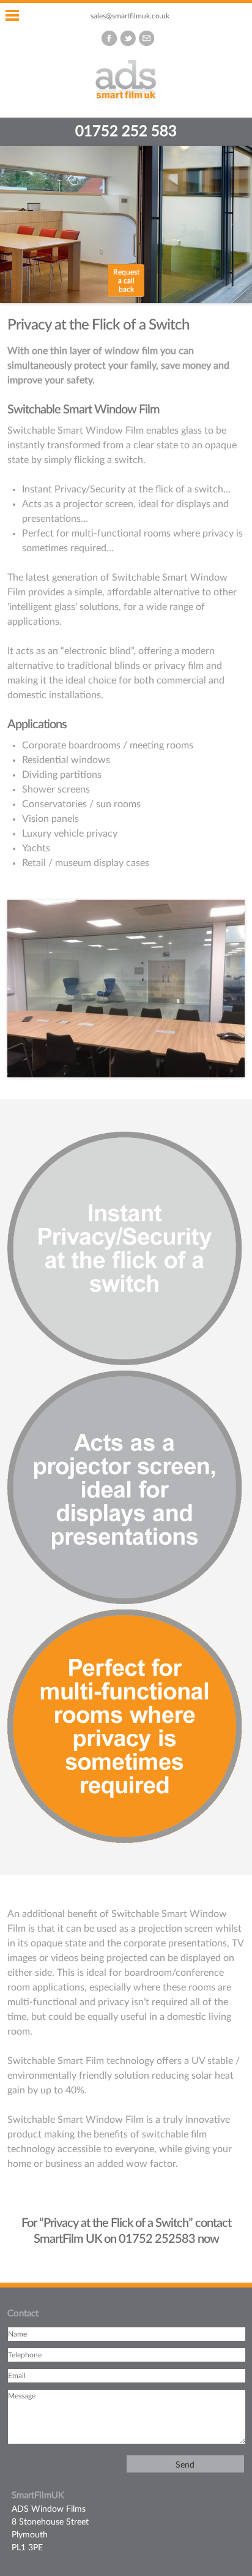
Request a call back (126, 281)
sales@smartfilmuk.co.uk (130, 16)
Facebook (109, 38)
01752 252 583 (126, 132)
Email (146, 38)
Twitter (128, 38)
